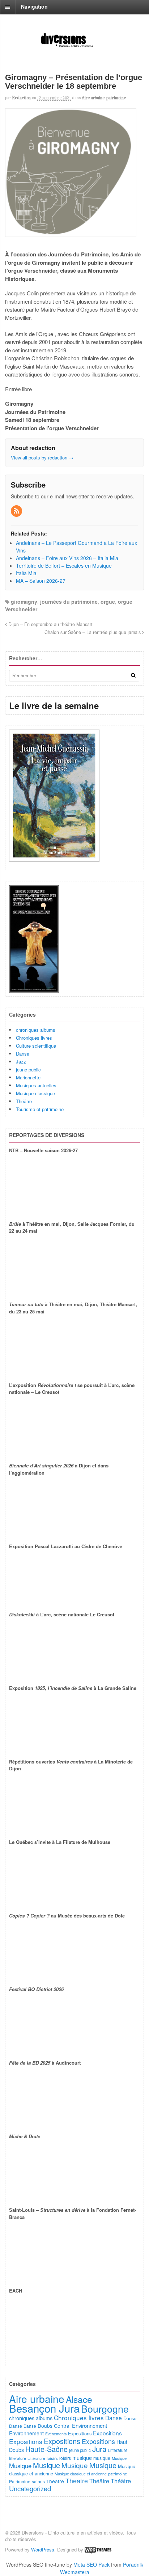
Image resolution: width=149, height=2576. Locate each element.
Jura (99, 2449)
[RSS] (17, 511)
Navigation (34, 6)
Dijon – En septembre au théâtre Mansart (50, 624)
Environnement (90, 2425)
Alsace (79, 2399)
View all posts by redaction (42, 457)
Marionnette (28, 1077)
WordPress (43, 2549)
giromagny (24, 602)
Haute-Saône (46, 2449)
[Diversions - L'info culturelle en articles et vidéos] (74, 47)
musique (82, 2458)
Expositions (80, 2433)
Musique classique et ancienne (81, 2474)
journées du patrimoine (69, 602)
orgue (108, 602)
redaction (22, 98)
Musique (119, 2458)
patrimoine (116, 98)
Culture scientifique (36, 1046)
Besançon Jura (44, 2408)
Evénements (56, 2434)
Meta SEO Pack (91, 2564)
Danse (23, 1054)
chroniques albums (36, 1030)
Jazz (21, 1062)
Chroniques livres (34, 1038)
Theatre (55, 2481)
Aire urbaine (93, 98)
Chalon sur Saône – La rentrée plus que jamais (93, 632)
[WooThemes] (98, 2549)
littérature (18, 2458)
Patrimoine (20, 2481)
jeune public (28, 1069)
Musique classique (35, 1093)
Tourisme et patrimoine (40, 1109)
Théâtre (24, 1101)
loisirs (52, 2458)
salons (38, 2481)
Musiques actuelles (36, 1085)
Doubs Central (54, 2426)
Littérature (118, 2450)
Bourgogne (105, 2408)
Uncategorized (30, 2488)
